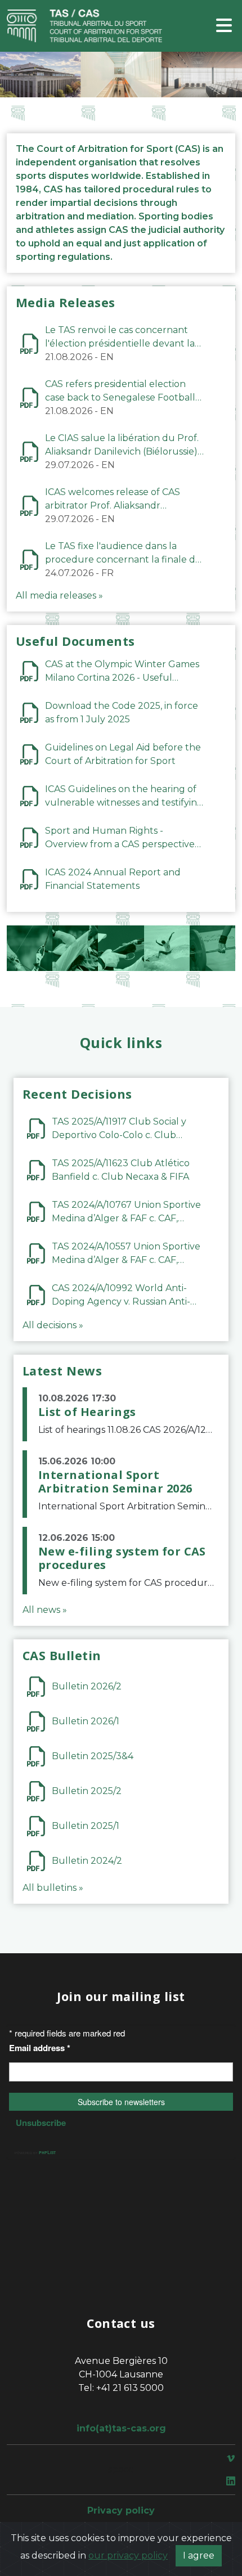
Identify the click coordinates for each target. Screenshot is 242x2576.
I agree (199, 2555)
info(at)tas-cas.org (121, 2428)
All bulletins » (53, 1888)
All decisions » (53, 1325)
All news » (45, 1610)
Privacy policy (121, 2510)
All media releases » (59, 595)
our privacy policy (128, 2555)
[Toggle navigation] (224, 26)
